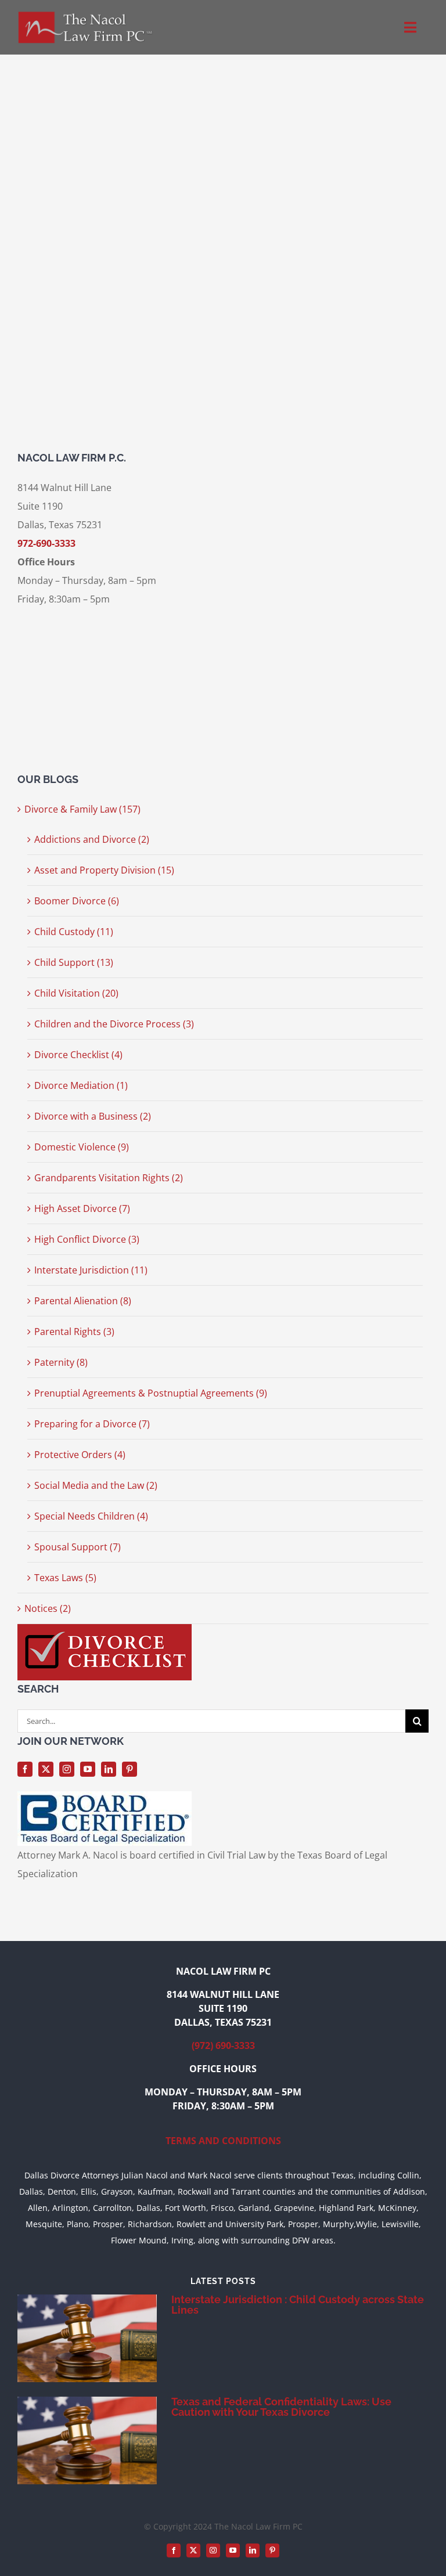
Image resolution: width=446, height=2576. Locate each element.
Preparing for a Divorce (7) (92, 1424)
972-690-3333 (46, 543)
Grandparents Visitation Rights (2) (109, 1178)
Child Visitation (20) (76, 993)
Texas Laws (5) (65, 1578)
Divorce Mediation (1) (81, 1085)
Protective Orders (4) (80, 1455)
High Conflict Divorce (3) (87, 1239)
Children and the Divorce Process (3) (114, 1024)
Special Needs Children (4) (91, 1516)
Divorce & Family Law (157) (82, 809)
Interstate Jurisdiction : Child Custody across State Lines (298, 2305)
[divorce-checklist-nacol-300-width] (105, 1629)
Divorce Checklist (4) (78, 1055)
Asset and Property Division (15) (104, 870)
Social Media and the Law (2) (96, 1485)
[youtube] (88, 1769)
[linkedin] (109, 1769)
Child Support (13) (74, 962)
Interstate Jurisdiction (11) (91, 1270)
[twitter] (46, 1769)
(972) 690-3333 (223, 2045)
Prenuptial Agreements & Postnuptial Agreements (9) (151, 1393)
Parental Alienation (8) (83, 1301)
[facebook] (25, 1769)
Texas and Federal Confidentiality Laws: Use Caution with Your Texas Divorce (281, 2407)
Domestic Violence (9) (82, 1147)
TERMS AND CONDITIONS (223, 2141)
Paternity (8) (61, 1362)
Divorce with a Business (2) (93, 1116)
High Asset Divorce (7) (82, 1208)
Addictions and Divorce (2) (92, 839)
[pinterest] (130, 1769)
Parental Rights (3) (74, 1332)
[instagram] (67, 1769)
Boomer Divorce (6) (77, 901)
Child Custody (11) (74, 932)
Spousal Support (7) (78, 1547)
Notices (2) (48, 1608)
